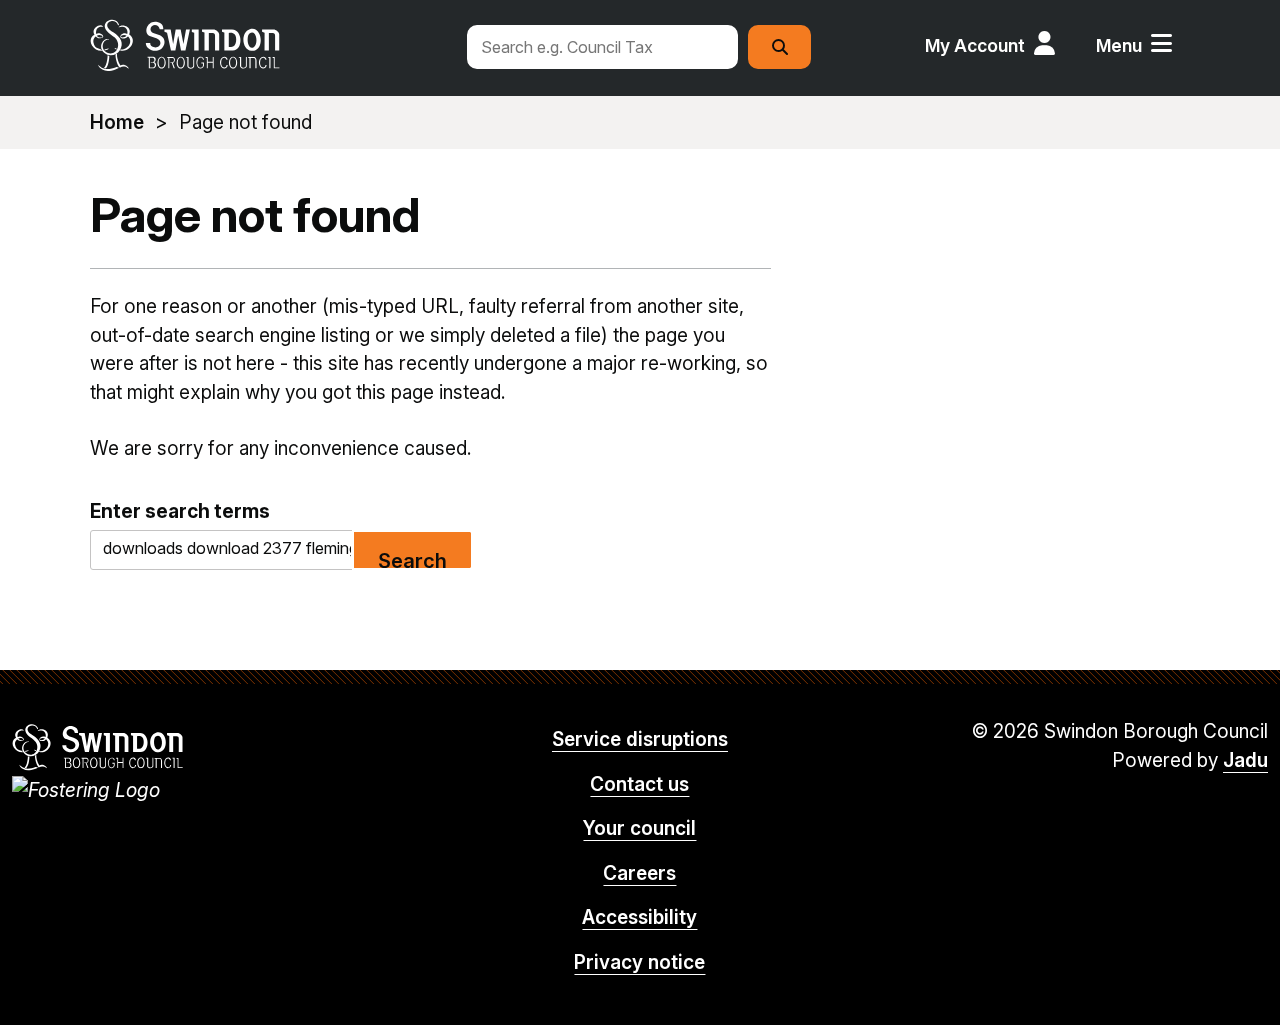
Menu (1119, 45)
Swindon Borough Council (98, 747)
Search (412, 559)
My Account (975, 45)
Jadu (1245, 760)
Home (117, 122)
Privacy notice (639, 962)
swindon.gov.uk (267, 45)
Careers (639, 873)
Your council (639, 828)
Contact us (639, 784)
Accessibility (639, 917)
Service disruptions (640, 739)
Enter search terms (180, 511)
